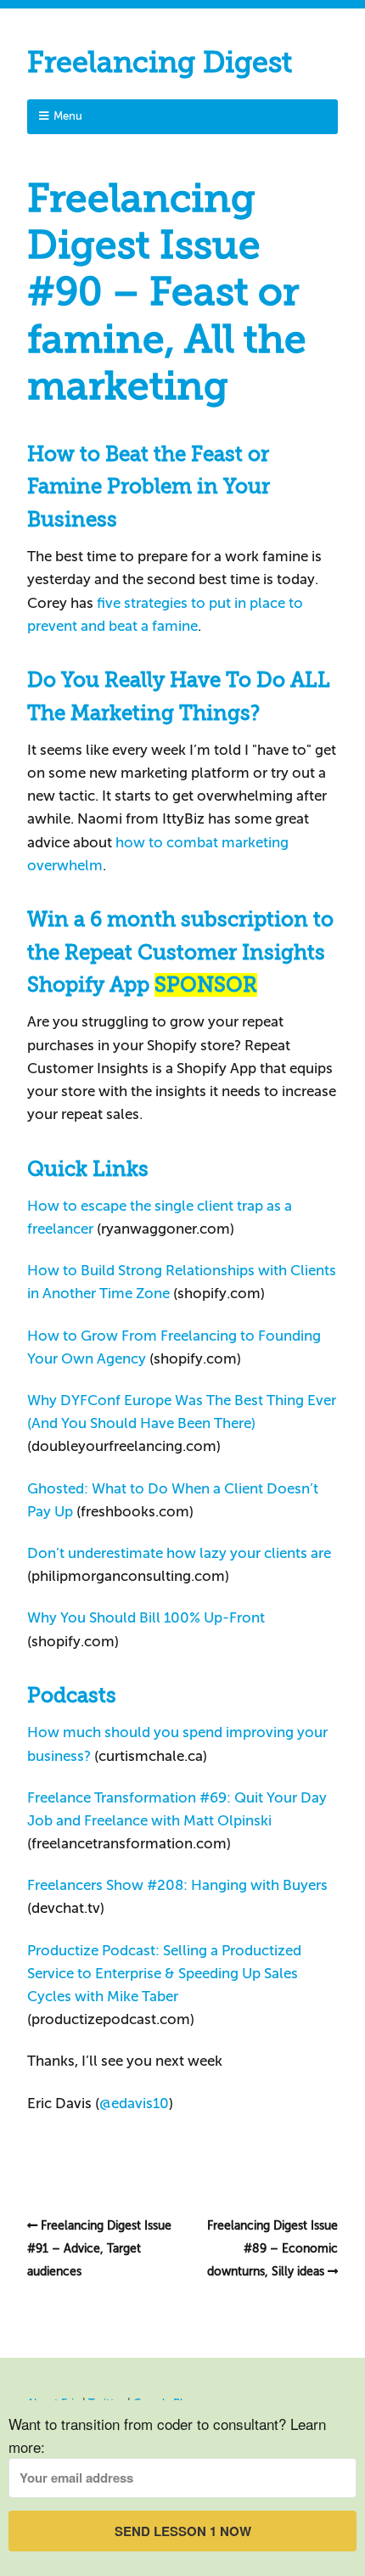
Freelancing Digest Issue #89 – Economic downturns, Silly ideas (272, 2249)
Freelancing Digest (160, 62)
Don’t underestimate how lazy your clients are (179, 1553)
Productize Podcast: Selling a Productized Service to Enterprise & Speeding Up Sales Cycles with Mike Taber (164, 1974)
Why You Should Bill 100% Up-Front (146, 1618)
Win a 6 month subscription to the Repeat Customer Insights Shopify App (180, 952)
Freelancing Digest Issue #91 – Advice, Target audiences (99, 2249)
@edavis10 (134, 2104)
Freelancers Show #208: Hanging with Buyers (177, 1885)
